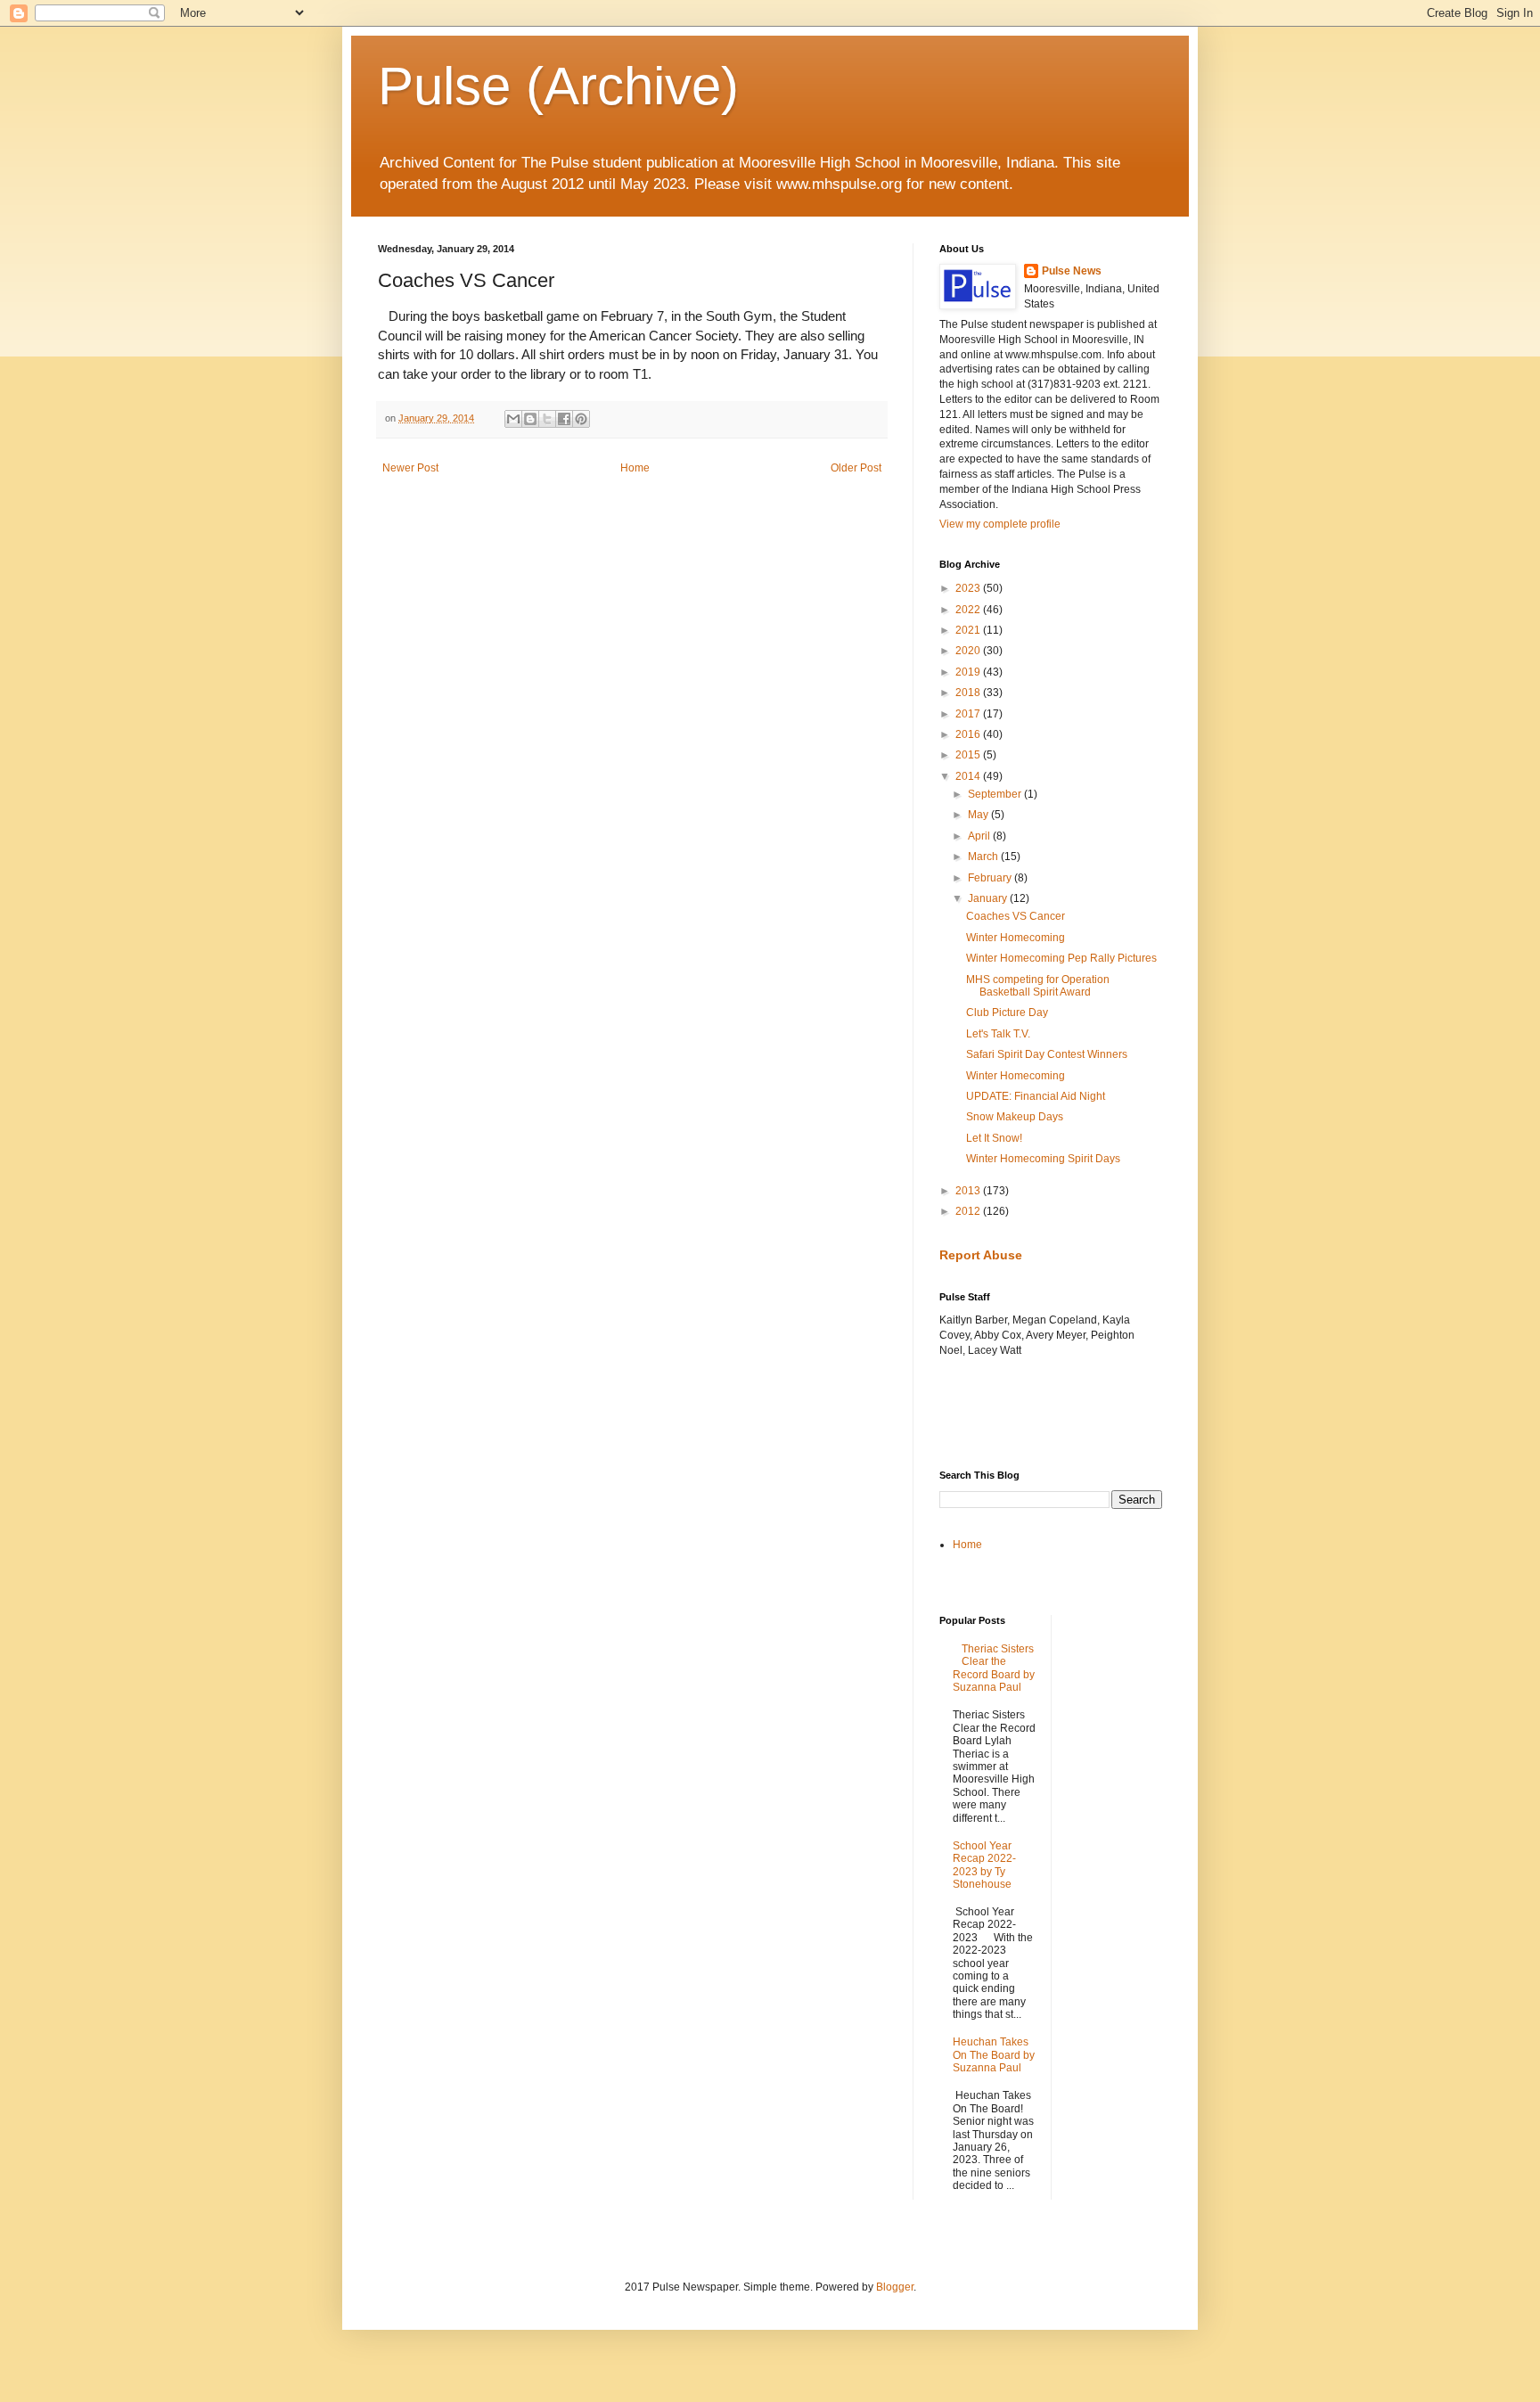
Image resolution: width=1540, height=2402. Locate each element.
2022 (969, 610)
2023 (969, 588)
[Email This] (513, 419)
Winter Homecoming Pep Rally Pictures (1061, 958)
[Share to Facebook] (564, 419)
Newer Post (410, 468)
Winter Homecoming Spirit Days (1043, 1159)
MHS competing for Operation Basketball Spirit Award (1038, 986)
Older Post (856, 468)
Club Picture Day (1007, 1012)
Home (635, 468)
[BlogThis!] (530, 419)
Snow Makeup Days (1015, 1117)
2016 (969, 734)
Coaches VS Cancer (1016, 916)
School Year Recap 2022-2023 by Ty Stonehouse (984, 1865)
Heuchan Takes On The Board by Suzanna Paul (994, 2055)
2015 (969, 755)
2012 (969, 1211)
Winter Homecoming (1016, 938)
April (980, 836)
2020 (969, 651)
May (979, 815)
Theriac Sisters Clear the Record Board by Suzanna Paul (994, 1668)
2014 (969, 776)
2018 (969, 693)
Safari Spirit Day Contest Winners (1047, 1054)
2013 (969, 1191)
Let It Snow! (994, 1138)
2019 (969, 672)
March (984, 857)
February (991, 878)
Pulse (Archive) (558, 86)
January (989, 898)
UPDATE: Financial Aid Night (1036, 1096)
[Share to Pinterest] (581, 419)
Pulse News (1072, 271)
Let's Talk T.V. (998, 1034)
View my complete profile (1000, 524)
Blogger (895, 2287)
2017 (969, 714)
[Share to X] (547, 419)
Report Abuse (981, 1255)
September (996, 794)
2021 (969, 630)
